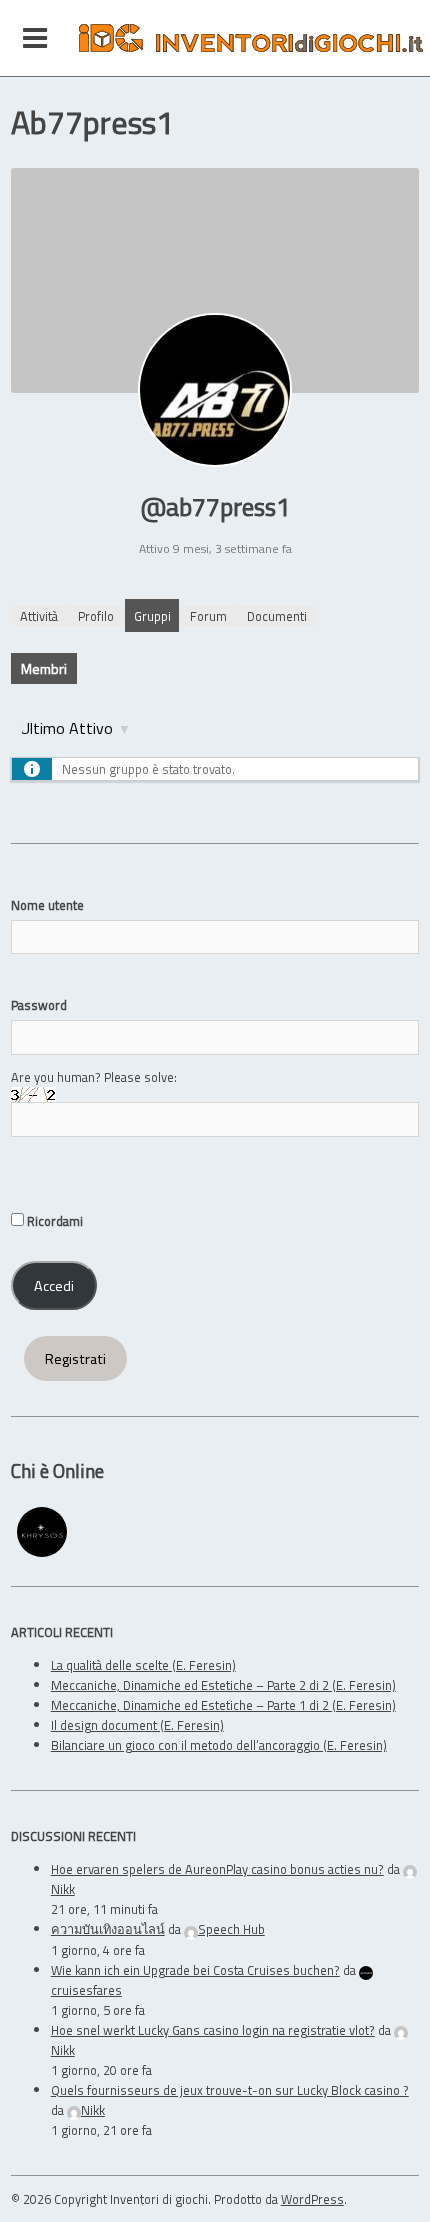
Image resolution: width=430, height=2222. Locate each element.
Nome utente (47, 905)
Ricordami (53, 1221)
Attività (39, 616)
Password (39, 1005)
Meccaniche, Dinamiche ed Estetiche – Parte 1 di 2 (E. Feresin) (223, 1705)
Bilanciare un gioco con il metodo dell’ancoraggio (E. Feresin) (219, 1745)
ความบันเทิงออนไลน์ (108, 1929)
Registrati (75, 1359)
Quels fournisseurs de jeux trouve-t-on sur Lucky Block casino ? (230, 2090)
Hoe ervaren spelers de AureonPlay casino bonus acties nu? (217, 1869)
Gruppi (152, 616)
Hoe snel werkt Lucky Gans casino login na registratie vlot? (213, 2030)
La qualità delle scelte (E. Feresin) (143, 1665)
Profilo (96, 616)
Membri (44, 668)
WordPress (312, 2199)
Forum (208, 616)
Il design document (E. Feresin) (137, 1725)
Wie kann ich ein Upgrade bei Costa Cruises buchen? (195, 1970)
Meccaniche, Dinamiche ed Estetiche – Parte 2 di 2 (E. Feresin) (223, 1685)
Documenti (277, 616)
